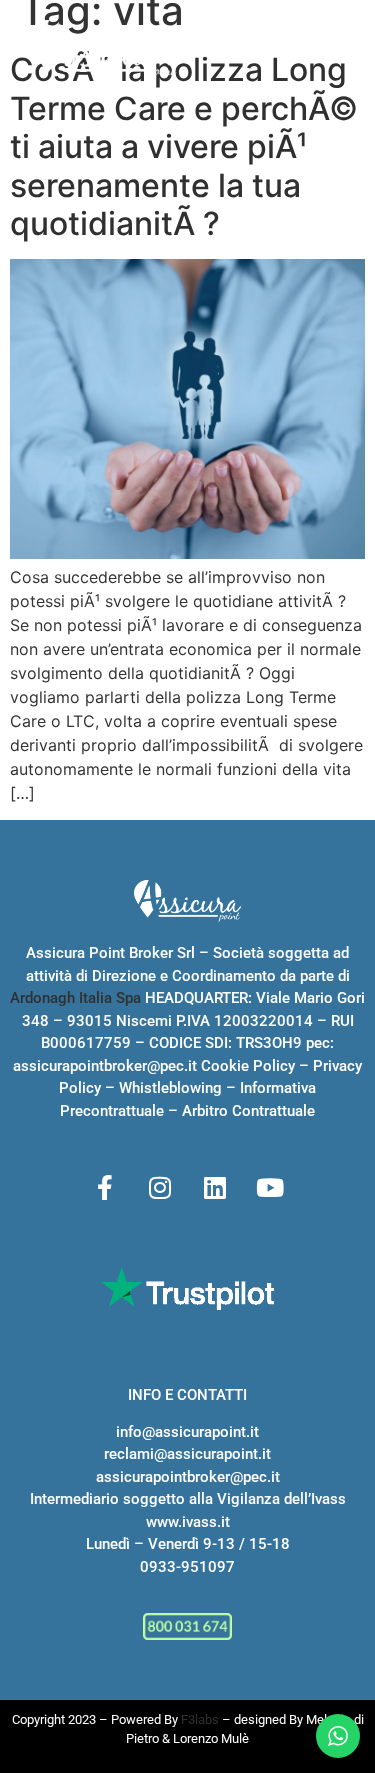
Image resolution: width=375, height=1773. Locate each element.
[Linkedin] (215, 1187)
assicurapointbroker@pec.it (105, 1066)
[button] (339, 52)
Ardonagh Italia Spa (75, 998)
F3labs (200, 1719)
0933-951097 (187, 1567)
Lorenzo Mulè (211, 1738)
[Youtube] (270, 1187)
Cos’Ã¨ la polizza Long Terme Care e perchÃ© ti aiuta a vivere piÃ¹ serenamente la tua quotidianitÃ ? (184, 146)
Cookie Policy (248, 1066)
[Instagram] (160, 1187)
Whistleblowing (170, 1088)
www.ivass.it (188, 1522)
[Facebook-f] (105, 1187)
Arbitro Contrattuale (248, 1111)
